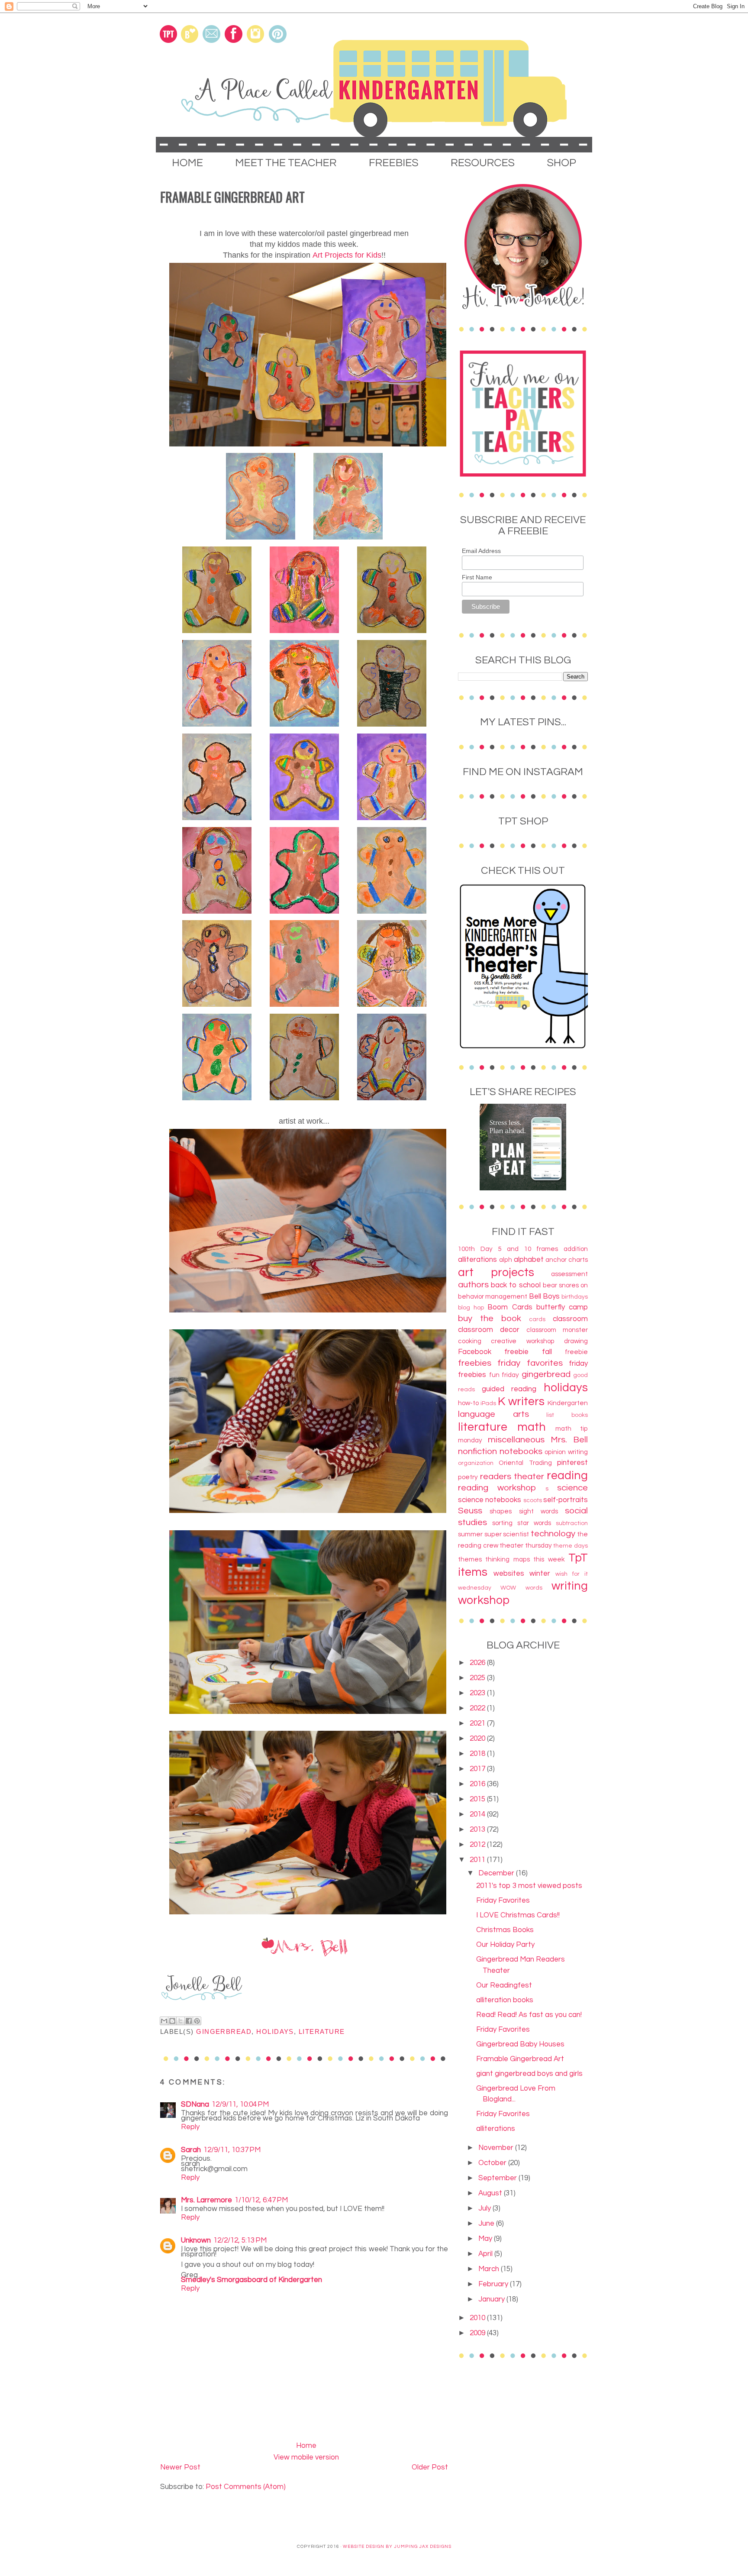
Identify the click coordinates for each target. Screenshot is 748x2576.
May (486, 2239)
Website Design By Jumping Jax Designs (397, 2547)
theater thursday (526, 1545)
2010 (478, 2318)
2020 (478, 1739)
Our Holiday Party (505, 1945)
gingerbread (224, 2032)
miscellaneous (516, 1440)
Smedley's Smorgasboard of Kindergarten (251, 2280)
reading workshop (497, 1488)
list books (567, 1415)
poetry (468, 1477)
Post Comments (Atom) (246, 2487)
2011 (478, 1860)
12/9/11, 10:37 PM (232, 2150)
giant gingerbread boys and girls (529, 2074)
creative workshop (522, 1341)
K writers (521, 1402)
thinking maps (507, 1559)
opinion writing (566, 1452)
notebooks (521, 1451)
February (494, 2284)
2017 (478, 1769)
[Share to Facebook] (189, 2021)
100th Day (475, 1249)
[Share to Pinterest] (197, 2021)
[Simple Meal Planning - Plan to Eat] (523, 1188)
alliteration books (505, 2000)
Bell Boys (544, 1296)
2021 (478, 1723)
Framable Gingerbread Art (520, 2059)
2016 (478, 1784)
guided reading (509, 1389)
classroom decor (489, 1330)
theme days (571, 1546)
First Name (477, 577)
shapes (501, 1511)
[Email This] (164, 2021)
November (497, 2148)
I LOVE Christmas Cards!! (518, 1915)
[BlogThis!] (172, 2021)
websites (509, 1574)
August (491, 2193)
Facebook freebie (493, 1352)
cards (537, 1319)
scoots (533, 1500)
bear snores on (565, 1285)
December (497, 1873)
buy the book (490, 1318)
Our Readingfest (504, 1985)
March (490, 2269)
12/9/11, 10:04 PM (240, 2104)
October (493, 2163)
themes (470, 1559)
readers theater (512, 1476)
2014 (478, 1814)
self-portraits (566, 1500)
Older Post (430, 2467)
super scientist (507, 1534)
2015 (478, 1799)
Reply (190, 2127)
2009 (478, 2333)
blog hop (471, 1308)
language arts (493, 1414)
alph (506, 1260)
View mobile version (306, 2457)
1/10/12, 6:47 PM (261, 2200)
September (498, 2178)
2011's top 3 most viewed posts (529, 1886)
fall (547, 1352)
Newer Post (180, 2467)
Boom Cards (510, 1307)
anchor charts (567, 1260)
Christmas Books (505, 1930)
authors (473, 1285)
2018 (478, 1754)
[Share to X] (181, 2021)
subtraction (572, 1523)
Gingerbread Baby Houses (520, 2044)
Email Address (481, 551)
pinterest (572, 1463)
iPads (488, 1403)
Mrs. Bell (569, 1440)
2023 (478, 1693)
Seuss (470, 1511)
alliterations (477, 1260)
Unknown (196, 2240)
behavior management (493, 1296)
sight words (538, 1511)
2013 (478, 1829)
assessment (569, 1274)
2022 (478, 1708)
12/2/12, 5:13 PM (240, 2240)
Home (306, 2446)
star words (534, 1523)
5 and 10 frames (528, 1249)
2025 (478, 1678)
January (492, 2299)
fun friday (504, 1375)
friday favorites (530, 1363)
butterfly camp (562, 1307)
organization (476, 1463)
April (486, 2254)
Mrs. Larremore (206, 2200)
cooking (470, 1341)
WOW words (521, 1588)
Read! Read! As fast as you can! (529, 2015)
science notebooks (490, 1500)
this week (549, 1559)
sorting (502, 1523)
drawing (576, 1341)
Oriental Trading (525, 1463)
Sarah (191, 2150)
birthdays (575, 1297)
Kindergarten (568, 1403)
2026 (478, 1663)
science (572, 1488)
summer (470, 1534)
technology (553, 1534)
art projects (496, 1273)
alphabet (529, 1260)
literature (322, 2032)
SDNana (195, 2104)
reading (567, 1476)
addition (576, 1249)
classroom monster (557, 1330)
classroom (570, 1319)
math (532, 1427)
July (485, 2208)
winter (540, 1574)
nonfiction (477, 1451)
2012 (478, 1845)
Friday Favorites (503, 1900)
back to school (516, 1285)
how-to (468, 1403)
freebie (576, 1352)
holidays (275, 2032)
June (487, 2224)
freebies (475, 1363)
